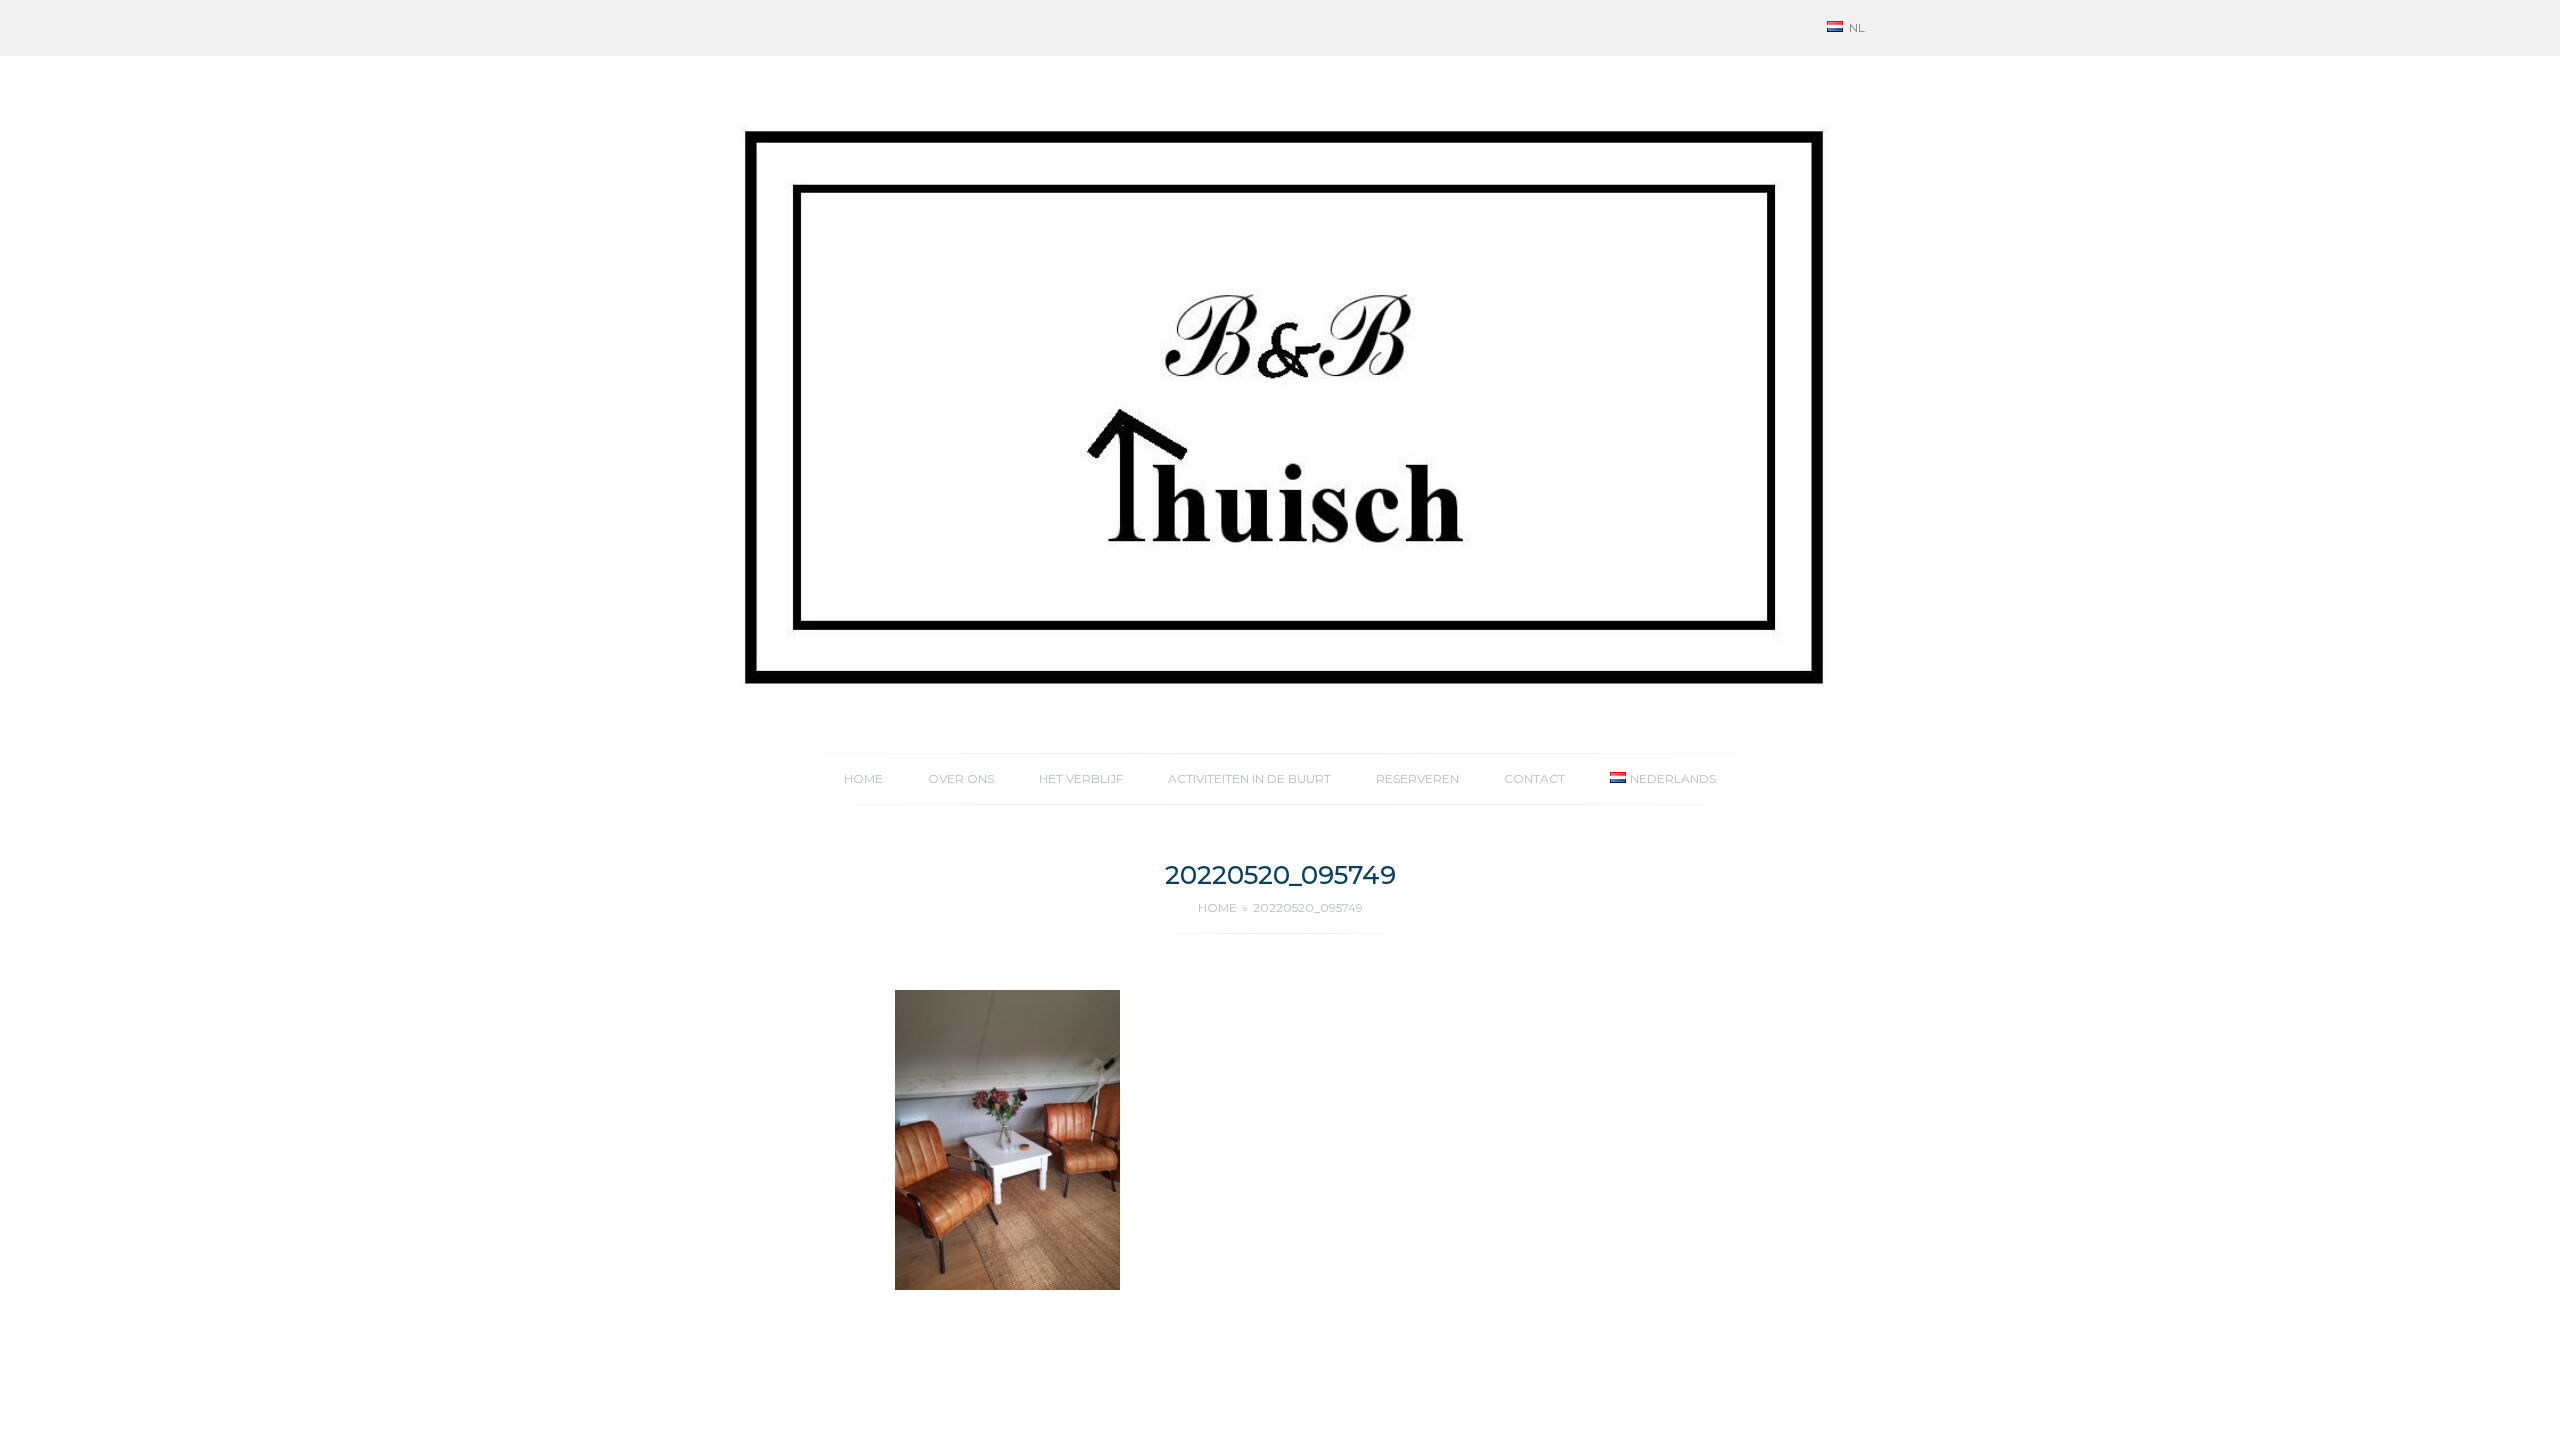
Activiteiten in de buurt (1249, 778)
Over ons (961, 778)
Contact (1534, 778)
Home (863, 778)
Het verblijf (1081, 778)
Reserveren (1417, 778)
